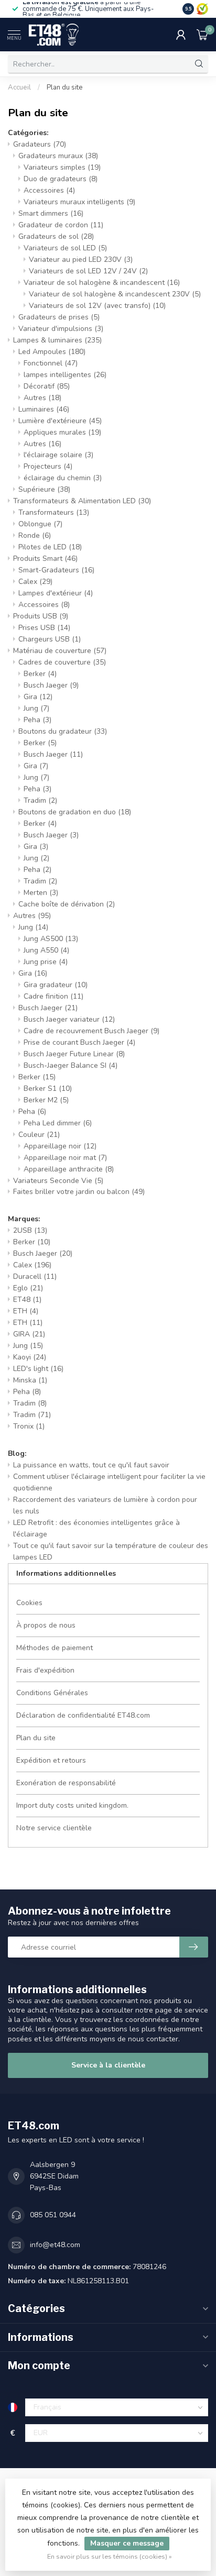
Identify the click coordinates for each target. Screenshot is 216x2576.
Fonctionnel (51, 363)
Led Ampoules (52, 352)
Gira (38, 697)
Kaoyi (30, 1357)
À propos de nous (46, 1625)
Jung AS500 (51, 939)
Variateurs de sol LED (65, 248)
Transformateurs (54, 512)
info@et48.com (55, 2245)
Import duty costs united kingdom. (72, 1805)
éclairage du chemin (63, 478)
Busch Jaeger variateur (69, 1019)
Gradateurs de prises (59, 317)
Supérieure (44, 489)
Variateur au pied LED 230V (81, 259)
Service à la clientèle (108, 2065)
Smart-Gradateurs (56, 570)
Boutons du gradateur (63, 731)
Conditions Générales (52, 1693)
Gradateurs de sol (56, 236)
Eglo (28, 1288)
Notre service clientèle (54, 1828)
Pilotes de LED (50, 547)
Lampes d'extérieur (56, 593)
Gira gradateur (56, 985)
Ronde (35, 535)
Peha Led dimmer (58, 1123)
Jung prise (46, 962)
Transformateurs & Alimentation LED (82, 501)
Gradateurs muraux (58, 156)
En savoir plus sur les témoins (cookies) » (110, 2556)
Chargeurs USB (50, 639)
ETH (26, 1311)
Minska (30, 1380)
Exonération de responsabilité (66, 1783)
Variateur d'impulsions (61, 329)
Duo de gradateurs (61, 179)
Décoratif (47, 386)
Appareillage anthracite (69, 1169)
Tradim (40, 800)
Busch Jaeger (51, 685)
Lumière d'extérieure (60, 421)
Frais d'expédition (45, 1670)
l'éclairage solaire (58, 455)
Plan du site (65, 87)
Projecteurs (48, 466)
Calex (35, 582)
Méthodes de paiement (55, 1648)
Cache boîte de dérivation (67, 904)
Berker (40, 674)
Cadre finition (53, 996)
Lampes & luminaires (57, 340)
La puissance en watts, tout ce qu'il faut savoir (91, 1465)
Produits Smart (45, 559)
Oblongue (40, 524)
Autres (42, 398)
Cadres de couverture (62, 662)
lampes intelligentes (65, 375)
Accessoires (49, 190)
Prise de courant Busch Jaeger (79, 1042)
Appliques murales (62, 432)
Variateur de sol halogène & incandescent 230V (115, 294)
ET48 (27, 1300)
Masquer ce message (127, 2543)
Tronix (29, 1426)
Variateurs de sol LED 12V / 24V (88, 271)
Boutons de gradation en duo (75, 812)
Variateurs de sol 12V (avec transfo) (97, 306)
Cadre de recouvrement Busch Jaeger (91, 1031)
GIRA (29, 1334)
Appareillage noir (60, 1146)
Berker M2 (46, 1100)
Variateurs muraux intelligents (79, 202)
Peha (37, 720)
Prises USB (44, 628)
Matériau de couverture (60, 651)
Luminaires (44, 409)
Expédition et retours (51, 1760)
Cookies (29, 1603)
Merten (41, 893)
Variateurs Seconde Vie (58, 1181)
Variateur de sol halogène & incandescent (102, 283)
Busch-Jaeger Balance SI (71, 1065)
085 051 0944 (53, 2215)
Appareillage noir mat (65, 1158)
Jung (36, 708)
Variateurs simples (62, 167)
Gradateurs (40, 144)
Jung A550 (46, 950)
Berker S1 (48, 1088)
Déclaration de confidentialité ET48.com (83, 1715)
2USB (30, 1230)
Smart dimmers (51, 213)
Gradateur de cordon (61, 225)
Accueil (19, 87)
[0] (202, 35)
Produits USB (41, 616)
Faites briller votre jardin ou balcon (79, 1192)
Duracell (35, 1276)
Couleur (39, 1135)
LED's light (38, 1369)
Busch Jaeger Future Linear (74, 1054)
